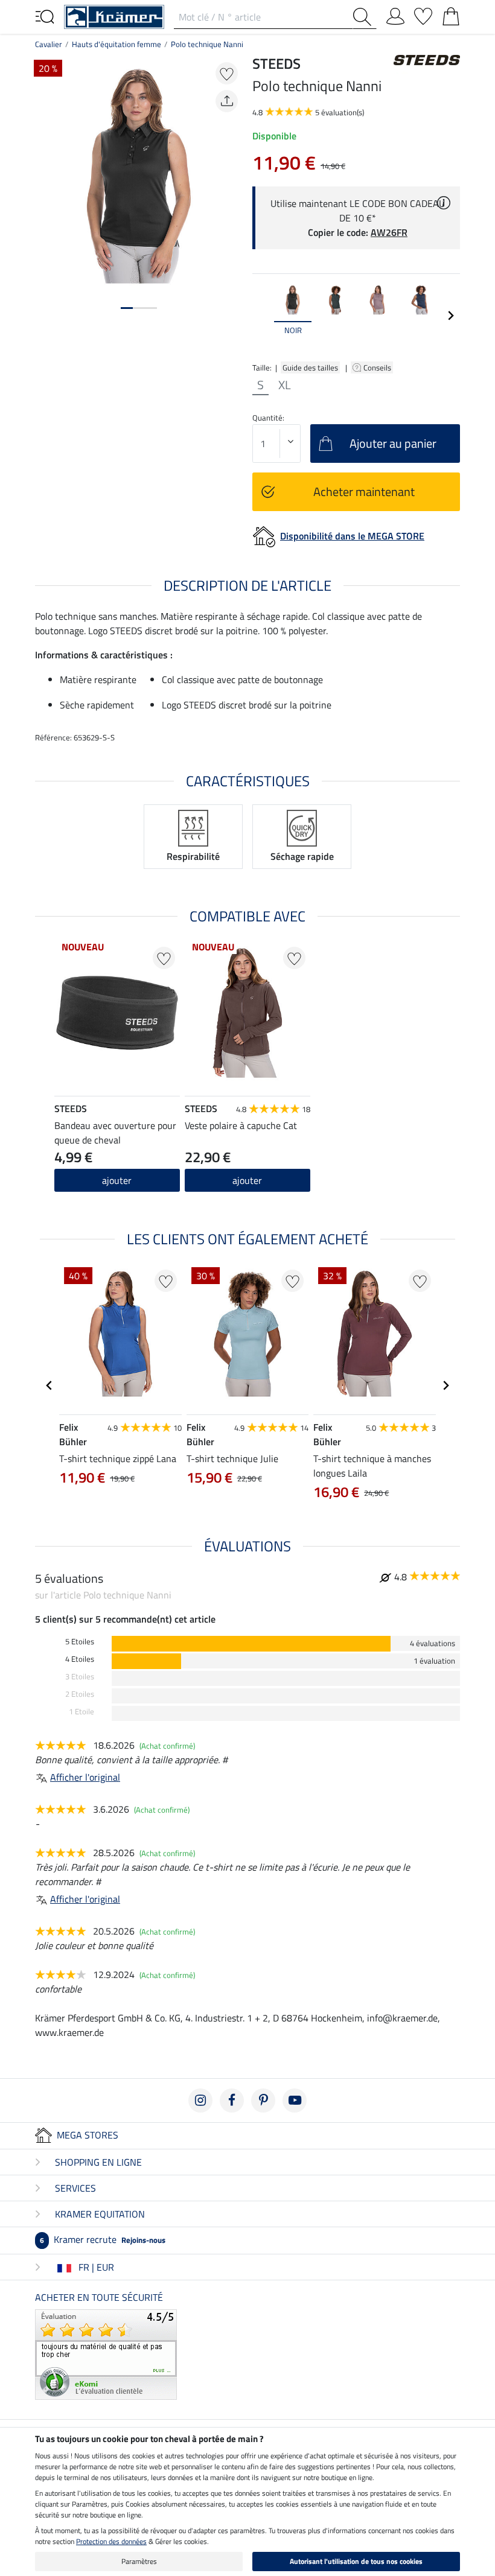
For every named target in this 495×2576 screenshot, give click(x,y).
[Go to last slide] (49, 1385)
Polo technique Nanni (207, 44)
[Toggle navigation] (45, 16)
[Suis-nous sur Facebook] (232, 2101)
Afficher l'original (85, 1777)
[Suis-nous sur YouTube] (295, 2101)
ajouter (247, 1180)
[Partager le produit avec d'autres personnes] (227, 101)
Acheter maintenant (364, 491)
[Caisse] (451, 14)
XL (285, 385)
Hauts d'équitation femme (117, 44)
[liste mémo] (423, 14)
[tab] (127, 308)
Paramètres (139, 2561)
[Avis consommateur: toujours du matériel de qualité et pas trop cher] (106, 2353)
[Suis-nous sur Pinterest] (263, 2101)
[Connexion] (395, 14)
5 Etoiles (80, 1642)
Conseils (378, 367)
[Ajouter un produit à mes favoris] (227, 73)
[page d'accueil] (114, 16)
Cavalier (49, 44)
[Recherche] (365, 17)
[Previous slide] (262, 316)
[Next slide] (450, 316)
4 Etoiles (80, 1659)
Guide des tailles (310, 367)
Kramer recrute (103, 2239)
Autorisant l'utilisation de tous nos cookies (356, 2561)
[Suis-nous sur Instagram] (200, 2101)
